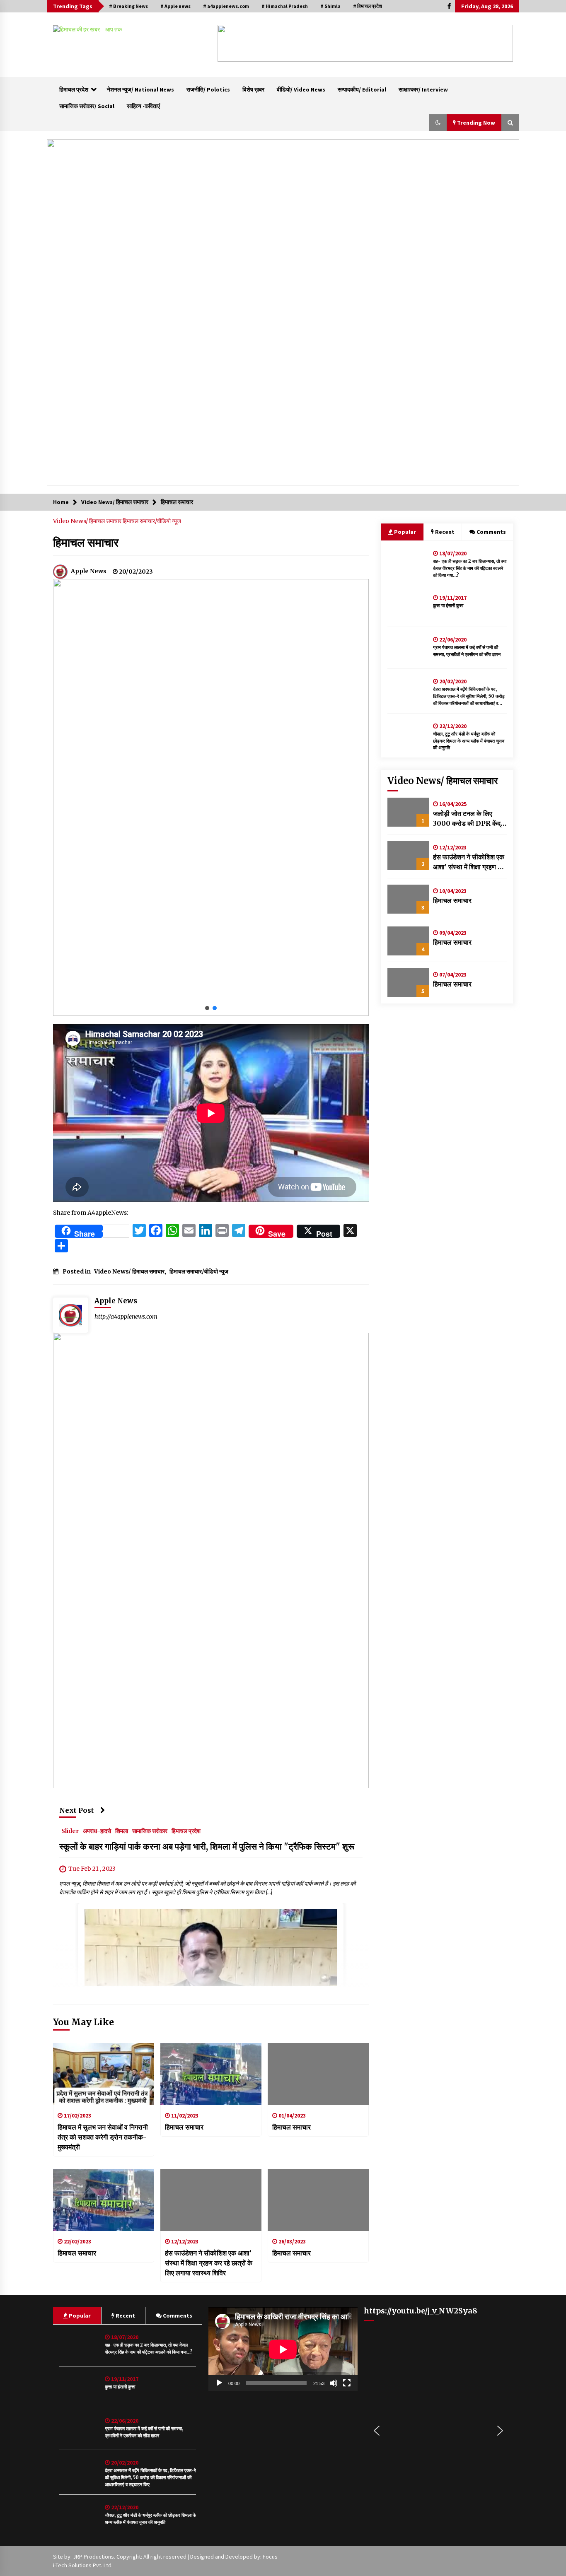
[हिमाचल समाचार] (211, 2074)
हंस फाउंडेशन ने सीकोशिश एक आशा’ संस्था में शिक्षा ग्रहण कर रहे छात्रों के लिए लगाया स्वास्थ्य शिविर (209, 2263)
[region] (365, 43)
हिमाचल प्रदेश (74, 89)
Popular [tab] (404, 532)
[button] (230, 43)
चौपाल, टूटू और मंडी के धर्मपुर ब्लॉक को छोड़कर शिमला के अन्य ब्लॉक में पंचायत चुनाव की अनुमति (469, 741)
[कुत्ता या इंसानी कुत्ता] (408, 606)
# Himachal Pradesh (285, 6)
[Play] (219, 2383)
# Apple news (175, 6)
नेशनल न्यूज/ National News (140, 89)
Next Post (77, 1810)
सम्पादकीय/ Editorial (362, 89)
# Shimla (330, 6)
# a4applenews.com (226, 6)
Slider (70, 1831)
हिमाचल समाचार (86, 543)
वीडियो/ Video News (301, 89)
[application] (283, 2349)
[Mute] (334, 2383)
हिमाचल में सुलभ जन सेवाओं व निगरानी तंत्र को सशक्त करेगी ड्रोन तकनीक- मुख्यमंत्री (103, 2137)
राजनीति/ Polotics (208, 89)
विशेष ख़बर (253, 89)
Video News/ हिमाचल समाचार (88, 521)
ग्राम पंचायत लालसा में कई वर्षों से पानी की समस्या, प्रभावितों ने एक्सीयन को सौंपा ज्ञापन (467, 651)
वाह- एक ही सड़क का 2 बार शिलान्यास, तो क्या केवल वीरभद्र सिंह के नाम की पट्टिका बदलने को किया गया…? (470, 568)
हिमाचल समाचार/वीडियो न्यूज (152, 521)
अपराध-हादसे (97, 1831)
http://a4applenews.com (126, 1317)
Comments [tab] (491, 532)
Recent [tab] (445, 532)
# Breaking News (128, 6)
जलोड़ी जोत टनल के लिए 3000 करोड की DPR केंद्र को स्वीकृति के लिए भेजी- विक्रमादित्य (468, 819)
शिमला (122, 1831)
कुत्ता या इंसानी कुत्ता (448, 605)
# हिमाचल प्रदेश (368, 6)
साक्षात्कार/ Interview (423, 89)
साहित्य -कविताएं (143, 106)
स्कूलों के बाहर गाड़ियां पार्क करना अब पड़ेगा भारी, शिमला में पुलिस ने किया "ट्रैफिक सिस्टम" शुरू (207, 1847)
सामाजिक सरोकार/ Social (87, 106)
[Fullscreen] (347, 2383)
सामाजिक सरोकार (150, 1831)
